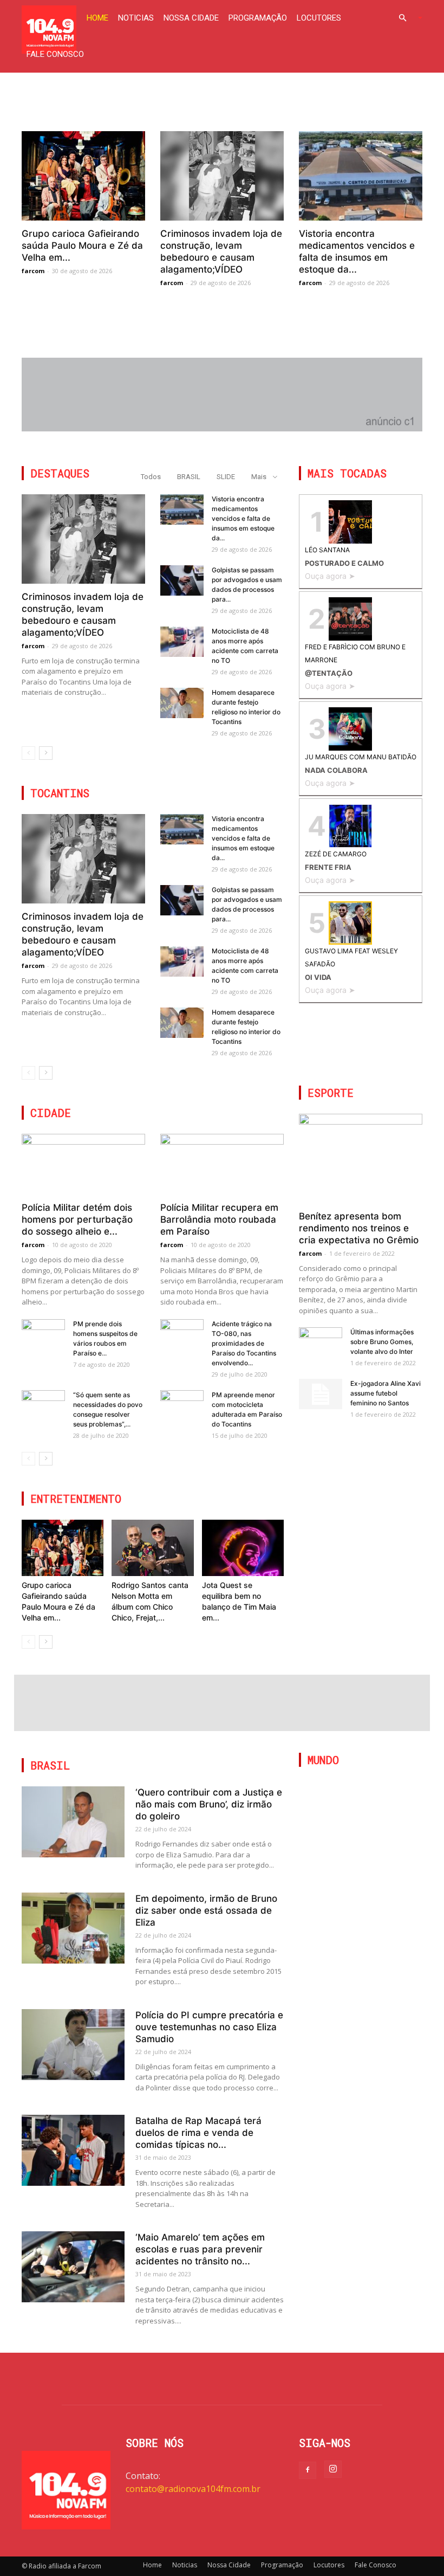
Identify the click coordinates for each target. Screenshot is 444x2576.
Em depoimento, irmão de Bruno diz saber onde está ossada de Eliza (206, 1910)
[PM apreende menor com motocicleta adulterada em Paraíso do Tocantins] (182, 1405)
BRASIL (189, 477)
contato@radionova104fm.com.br (193, 2489)
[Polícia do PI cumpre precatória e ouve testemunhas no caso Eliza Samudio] (73, 2045)
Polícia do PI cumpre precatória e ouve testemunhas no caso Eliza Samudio (209, 2027)
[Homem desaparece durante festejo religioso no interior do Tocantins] (182, 703)
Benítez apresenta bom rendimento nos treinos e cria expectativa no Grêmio (359, 1228)
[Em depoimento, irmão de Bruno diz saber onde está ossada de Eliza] (73, 1928)
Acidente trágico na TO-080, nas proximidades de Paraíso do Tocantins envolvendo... (244, 1343)
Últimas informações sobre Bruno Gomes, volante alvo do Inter (382, 1342)
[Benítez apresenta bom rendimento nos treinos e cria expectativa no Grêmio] (361, 1158)
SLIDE (226, 477)
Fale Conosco (55, 54)
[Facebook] (308, 2470)
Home (97, 18)
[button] (406, 18)
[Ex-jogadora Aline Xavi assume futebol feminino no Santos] (321, 1394)
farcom (33, 271)
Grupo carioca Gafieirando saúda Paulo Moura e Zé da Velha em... (82, 246)
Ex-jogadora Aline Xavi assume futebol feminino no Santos (386, 1393)
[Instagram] (333, 2469)
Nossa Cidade (191, 18)
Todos (151, 477)
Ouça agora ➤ (330, 576)
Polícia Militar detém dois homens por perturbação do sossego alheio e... (77, 1219)
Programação (258, 18)
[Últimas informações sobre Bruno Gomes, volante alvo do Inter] (321, 1342)
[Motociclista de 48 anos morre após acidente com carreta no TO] (182, 642)
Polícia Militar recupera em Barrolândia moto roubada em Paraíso (219, 1219)
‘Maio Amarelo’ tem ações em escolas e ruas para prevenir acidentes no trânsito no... (200, 2249)
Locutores (319, 18)
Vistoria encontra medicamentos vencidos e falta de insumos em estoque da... (243, 518)
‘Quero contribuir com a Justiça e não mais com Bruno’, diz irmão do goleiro (209, 1804)
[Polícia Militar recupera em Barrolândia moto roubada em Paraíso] (222, 1164)
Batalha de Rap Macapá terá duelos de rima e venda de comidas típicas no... (198, 2133)
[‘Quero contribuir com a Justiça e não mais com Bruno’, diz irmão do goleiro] (73, 1822)
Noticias (136, 18)
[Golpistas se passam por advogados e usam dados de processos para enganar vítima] (182, 580)
